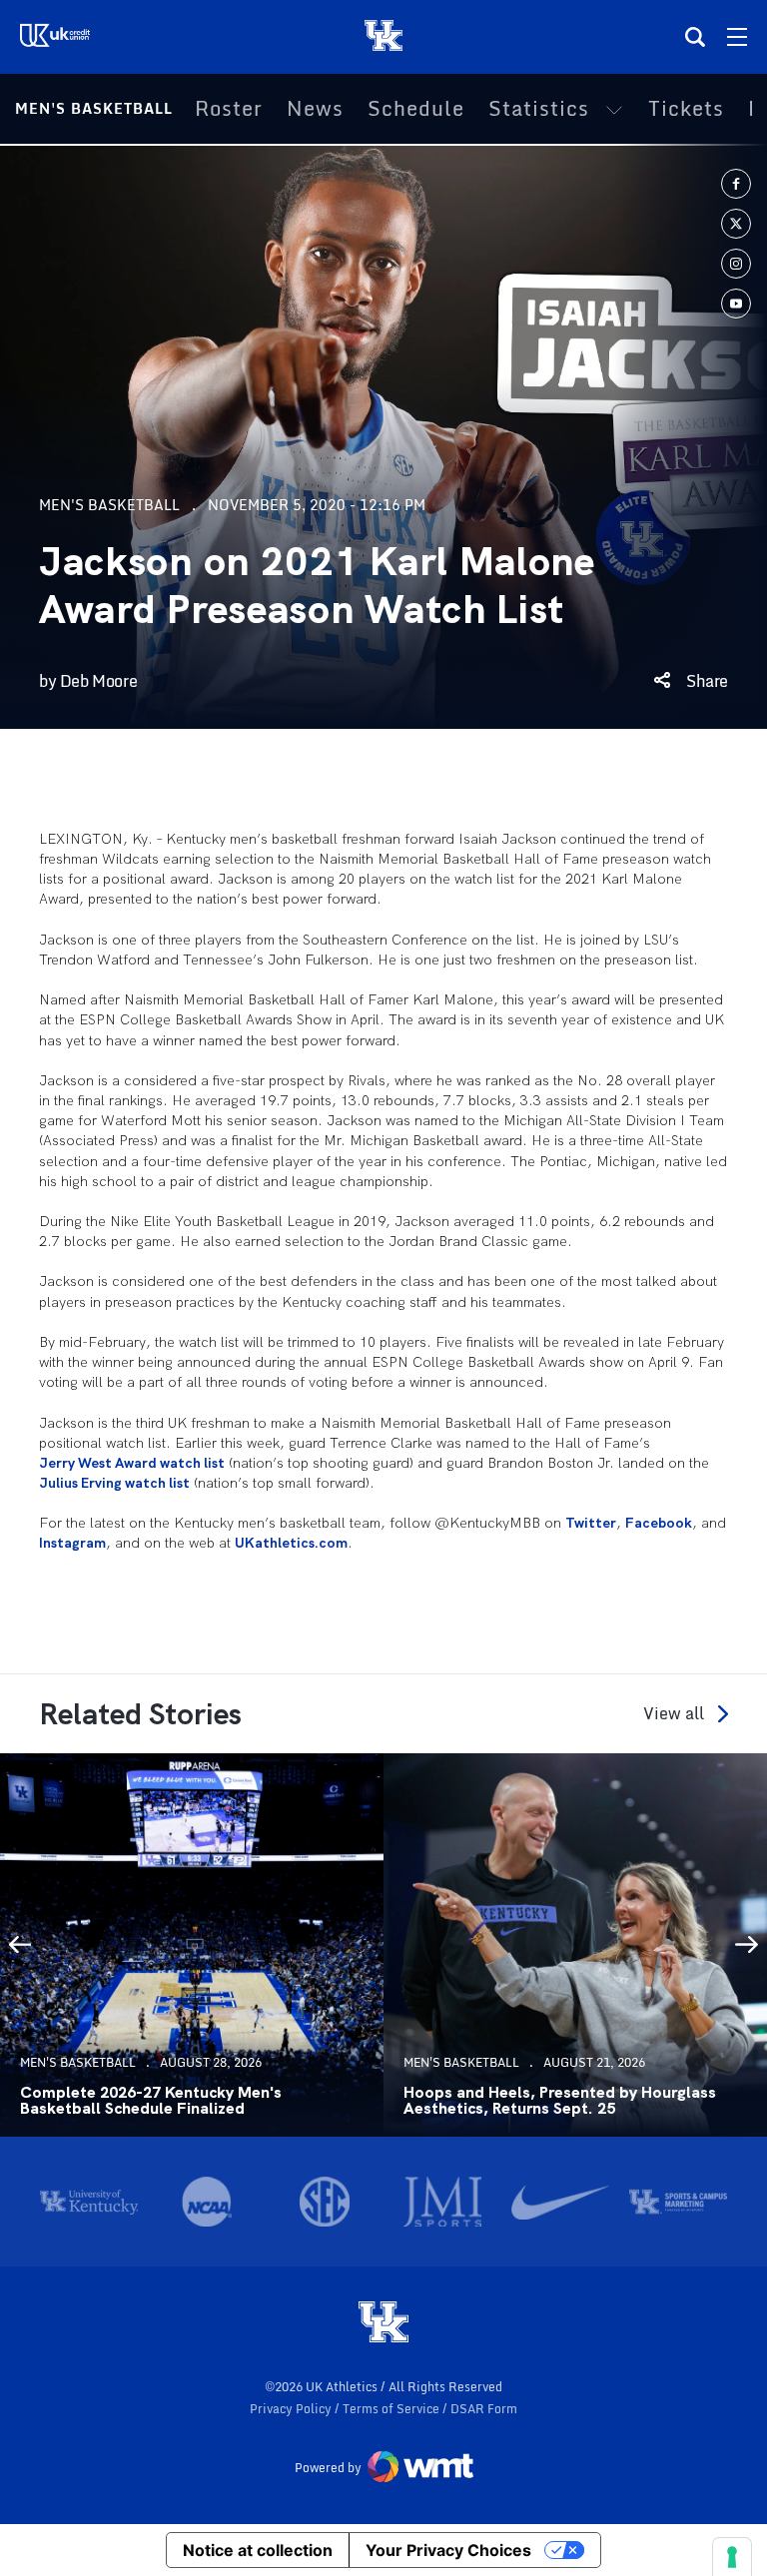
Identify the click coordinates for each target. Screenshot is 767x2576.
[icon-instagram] (736, 264)
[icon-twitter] (736, 224)
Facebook (659, 1523)
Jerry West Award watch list (132, 1463)
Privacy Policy (292, 2409)
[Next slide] (747, 1945)
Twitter (591, 1523)
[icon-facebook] (736, 184)
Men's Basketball (94, 108)
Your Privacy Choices (448, 2550)
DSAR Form (484, 2409)
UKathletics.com (291, 1543)
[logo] (383, 2323)
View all (674, 1714)
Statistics (539, 109)
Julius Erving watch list (114, 1483)
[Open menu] (737, 37)
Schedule (416, 109)
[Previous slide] (20, 1945)
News (315, 109)
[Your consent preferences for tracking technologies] (732, 2557)
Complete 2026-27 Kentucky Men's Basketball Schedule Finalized (151, 2101)
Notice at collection (258, 2550)
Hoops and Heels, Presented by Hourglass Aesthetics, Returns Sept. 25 (560, 2101)
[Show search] (695, 37)
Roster (229, 109)
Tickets (686, 109)
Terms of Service (392, 2409)
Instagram (72, 1543)
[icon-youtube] (736, 304)
